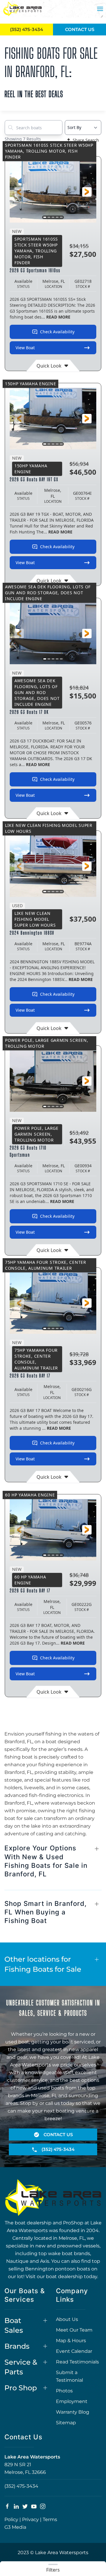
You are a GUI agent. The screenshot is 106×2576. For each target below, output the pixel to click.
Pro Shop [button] (21, 2388)
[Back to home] (22, 9)
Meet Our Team (74, 2330)
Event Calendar (74, 2351)
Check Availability (57, 332)
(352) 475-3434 (21, 2486)
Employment (72, 2401)
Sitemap (66, 2423)
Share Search (86, 140)
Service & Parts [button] (21, 2367)
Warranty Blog (73, 2412)
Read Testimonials (77, 2362)
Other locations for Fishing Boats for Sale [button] (43, 1964)
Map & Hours (71, 2341)
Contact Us (80, 29)
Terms (50, 2519)
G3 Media (15, 2527)
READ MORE (58, 317)
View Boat (25, 348)
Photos (64, 2391)
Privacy (30, 2519)
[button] (100, 9)
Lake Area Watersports (32, 2457)
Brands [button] (17, 2346)
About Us (67, 2319)
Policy (11, 2519)
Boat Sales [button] (14, 2326)
